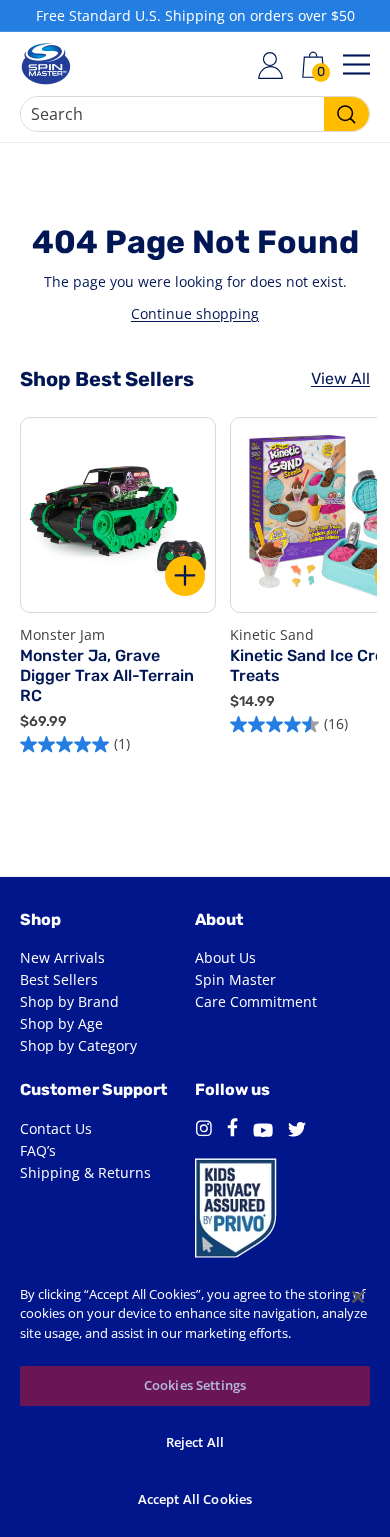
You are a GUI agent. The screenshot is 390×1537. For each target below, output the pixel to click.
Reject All (195, 1442)
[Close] (358, 1297)
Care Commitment (256, 1001)
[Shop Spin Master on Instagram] (203, 1131)
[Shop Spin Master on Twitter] (297, 1132)
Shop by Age (61, 1023)
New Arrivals (62, 957)
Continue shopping (195, 313)
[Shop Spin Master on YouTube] (263, 1132)
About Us (225, 957)
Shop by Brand (69, 1001)
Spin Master (235, 979)
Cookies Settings (195, 1385)
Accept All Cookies (195, 1499)
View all (340, 378)
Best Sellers (59, 979)
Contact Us (56, 1128)
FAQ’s (38, 1150)
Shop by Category (78, 1045)
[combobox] (195, 114)
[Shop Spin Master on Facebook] (232, 1130)
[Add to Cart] (185, 576)
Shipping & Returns (85, 1172)
